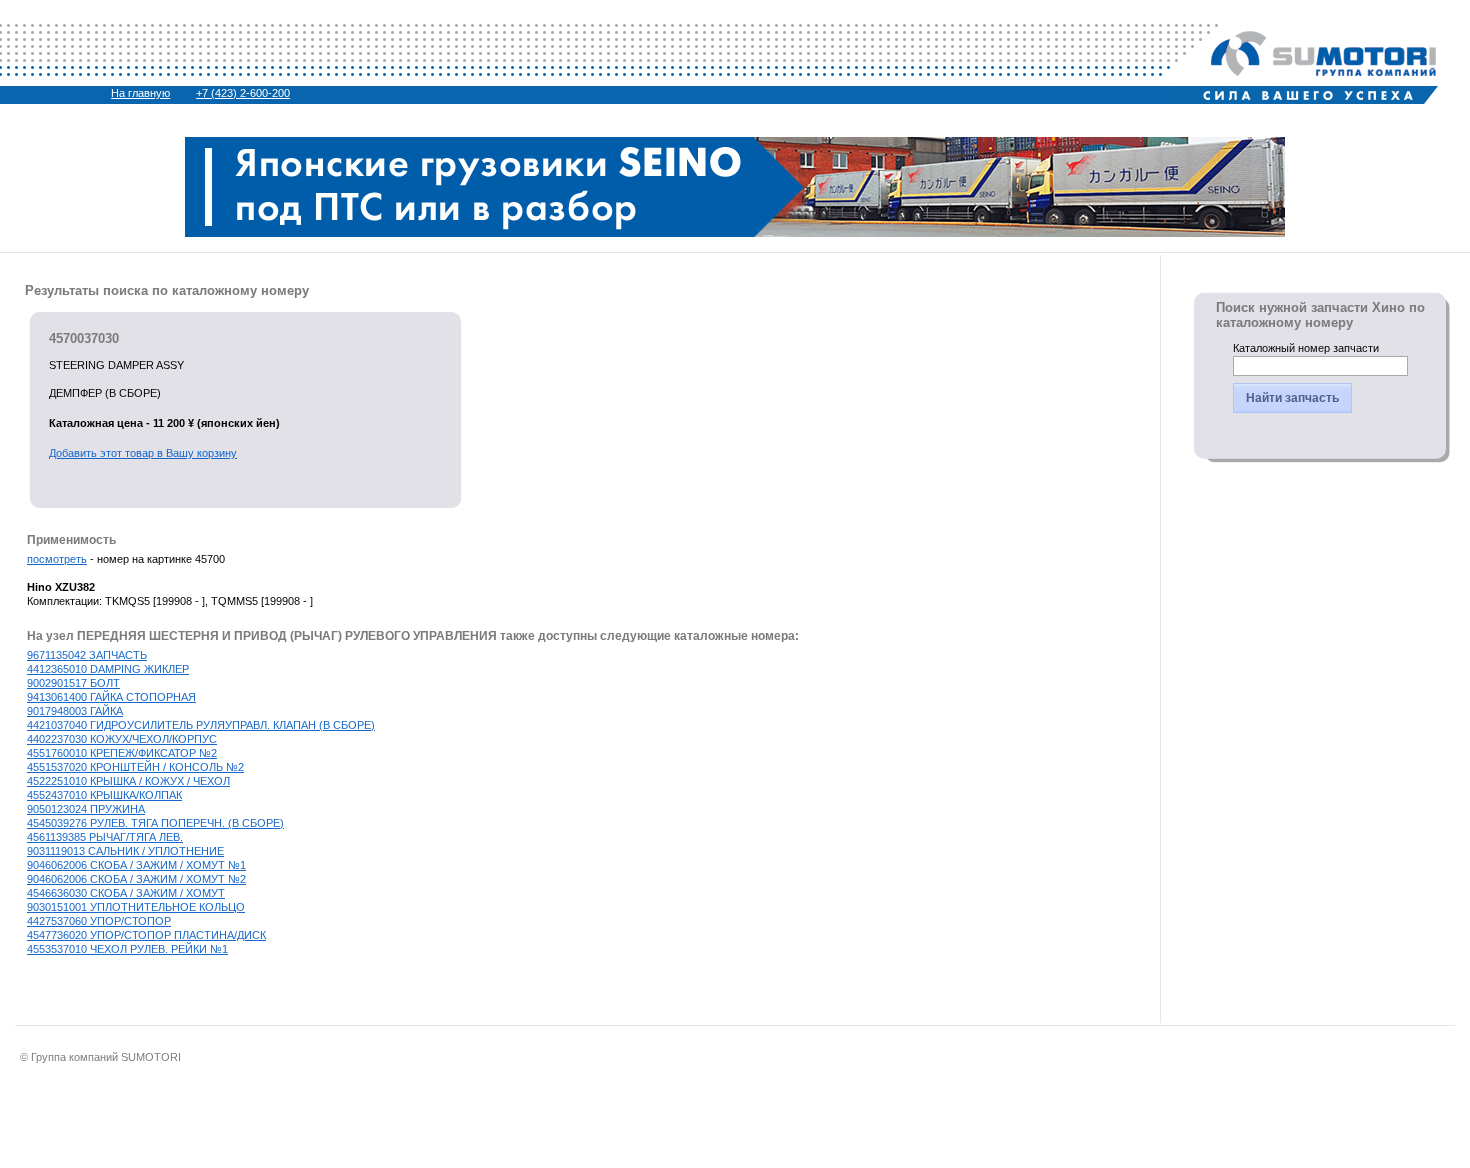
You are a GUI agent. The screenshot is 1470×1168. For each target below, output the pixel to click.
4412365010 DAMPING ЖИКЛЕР (108, 669)
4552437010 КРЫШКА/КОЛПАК (104, 795)
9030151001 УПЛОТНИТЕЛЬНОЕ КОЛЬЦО (136, 907)
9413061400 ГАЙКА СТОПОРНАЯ (111, 697)
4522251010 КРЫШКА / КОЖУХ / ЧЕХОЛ (128, 781)
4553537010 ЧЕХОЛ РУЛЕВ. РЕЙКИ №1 (127, 949)
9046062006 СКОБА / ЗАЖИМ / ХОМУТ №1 (136, 865)
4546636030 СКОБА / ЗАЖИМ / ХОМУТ (126, 893)
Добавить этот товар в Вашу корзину (143, 453)
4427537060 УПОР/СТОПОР (99, 921)
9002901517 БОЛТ (73, 683)
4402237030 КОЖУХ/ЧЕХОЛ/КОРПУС (122, 739)
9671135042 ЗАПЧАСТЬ (87, 655)
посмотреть (57, 559)
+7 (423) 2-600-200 (243, 93)
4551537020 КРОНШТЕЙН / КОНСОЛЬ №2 (135, 767)
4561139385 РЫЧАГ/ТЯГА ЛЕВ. (105, 837)
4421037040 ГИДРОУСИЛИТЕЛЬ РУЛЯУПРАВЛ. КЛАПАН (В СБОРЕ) (201, 725)
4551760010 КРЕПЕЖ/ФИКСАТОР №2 (122, 753)
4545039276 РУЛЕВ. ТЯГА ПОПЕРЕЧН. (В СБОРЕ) (155, 823)
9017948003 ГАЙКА (75, 711)
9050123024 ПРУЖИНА (86, 809)
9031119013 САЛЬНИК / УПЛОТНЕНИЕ (125, 851)
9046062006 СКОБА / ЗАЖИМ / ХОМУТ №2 (136, 879)
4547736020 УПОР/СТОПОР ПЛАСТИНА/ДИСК (146, 935)
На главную (140, 93)
